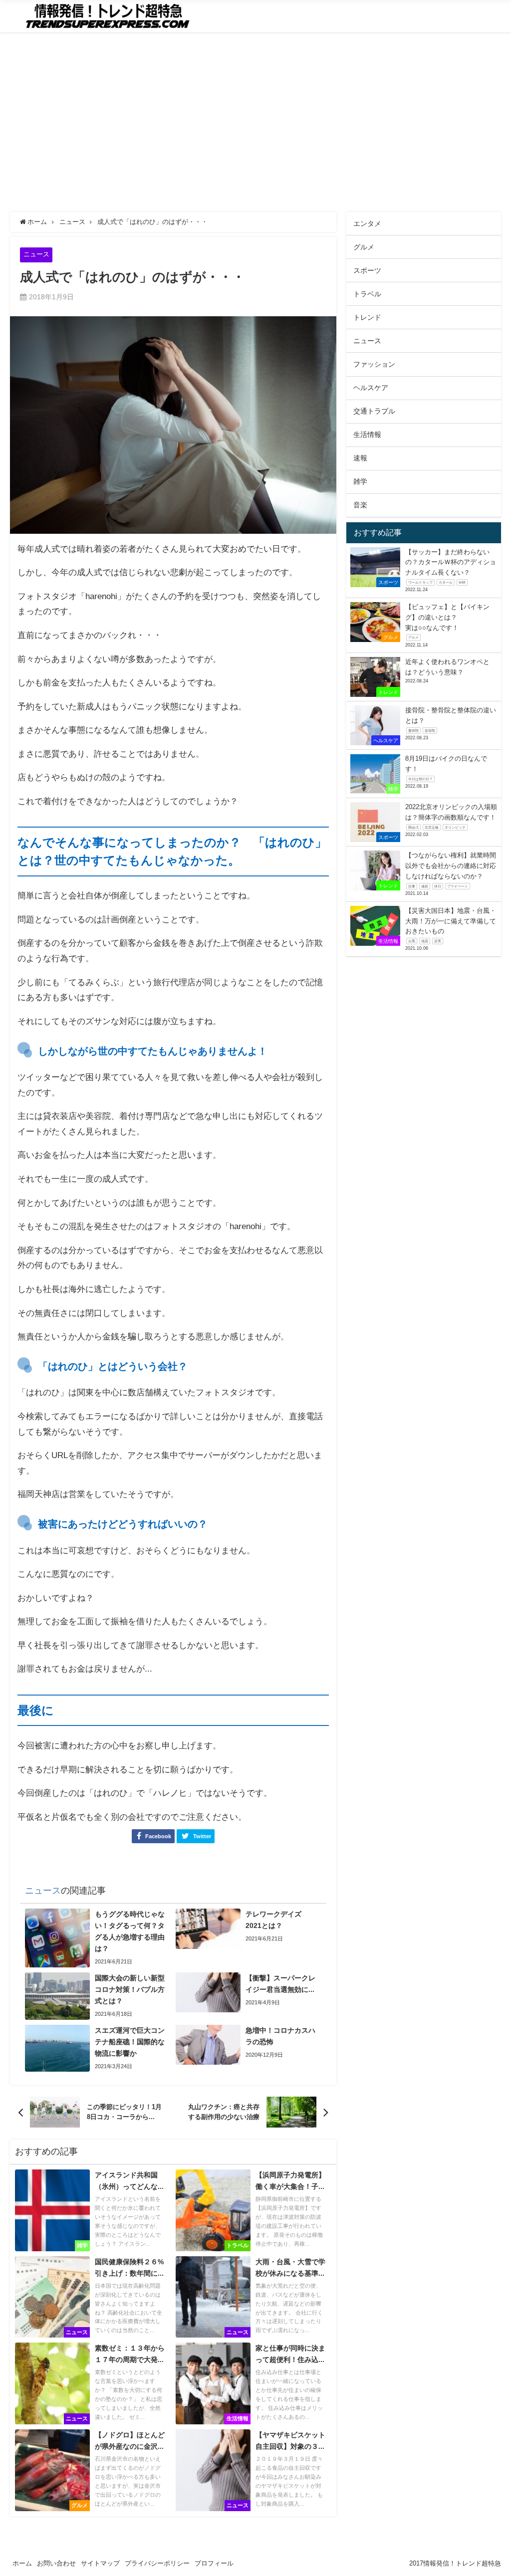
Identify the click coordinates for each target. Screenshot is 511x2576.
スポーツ (367, 270)
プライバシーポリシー (157, 2563)
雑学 (360, 481)
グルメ (364, 247)
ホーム (22, 2563)
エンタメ (367, 223)
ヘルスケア (371, 388)
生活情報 (367, 434)
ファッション (374, 364)
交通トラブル (374, 411)
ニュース (36, 254)
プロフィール (214, 2563)
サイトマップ (100, 2563)
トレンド (367, 317)
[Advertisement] (255, 122)
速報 (360, 458)
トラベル (367, 294)
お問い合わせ (56, 2563)
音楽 (360, 505)
